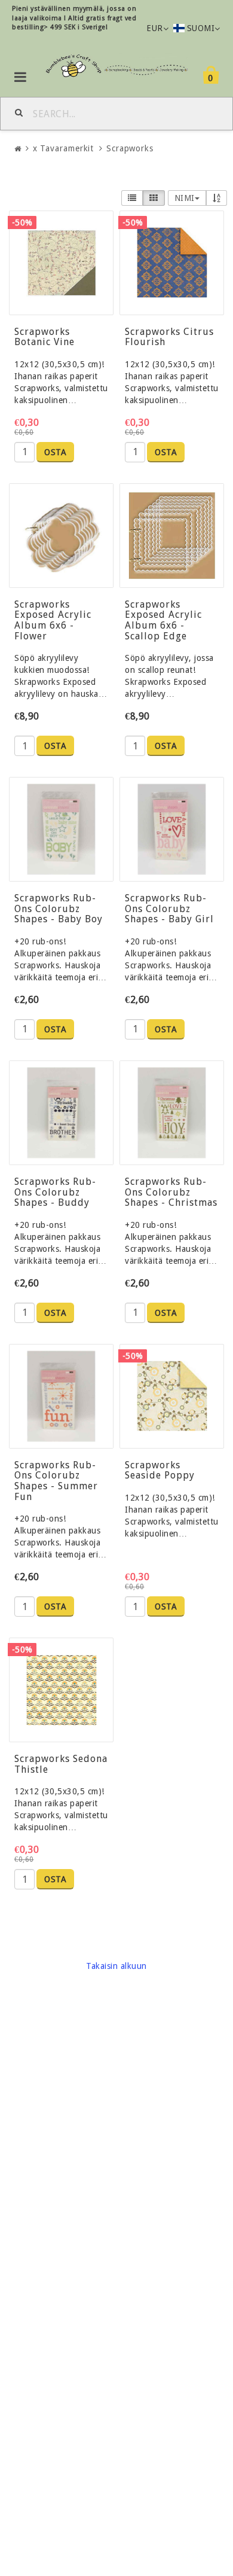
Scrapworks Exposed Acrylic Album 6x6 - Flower (53, 620)
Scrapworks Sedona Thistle (61, 1764)
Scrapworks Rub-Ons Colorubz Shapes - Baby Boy (59, 909)
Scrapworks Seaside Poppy (160, 1470)
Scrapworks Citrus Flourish (169, 337)
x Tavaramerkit (64, 148)
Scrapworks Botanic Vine (45, 337)
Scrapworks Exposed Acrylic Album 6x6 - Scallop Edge (163, 620)
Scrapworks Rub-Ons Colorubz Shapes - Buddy (55, 1192)
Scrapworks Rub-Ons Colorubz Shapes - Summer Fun (56, 1481)
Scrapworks (130, 148)
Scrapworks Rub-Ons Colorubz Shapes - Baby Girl (169, 909)
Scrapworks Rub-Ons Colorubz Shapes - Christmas (171, 1192)
